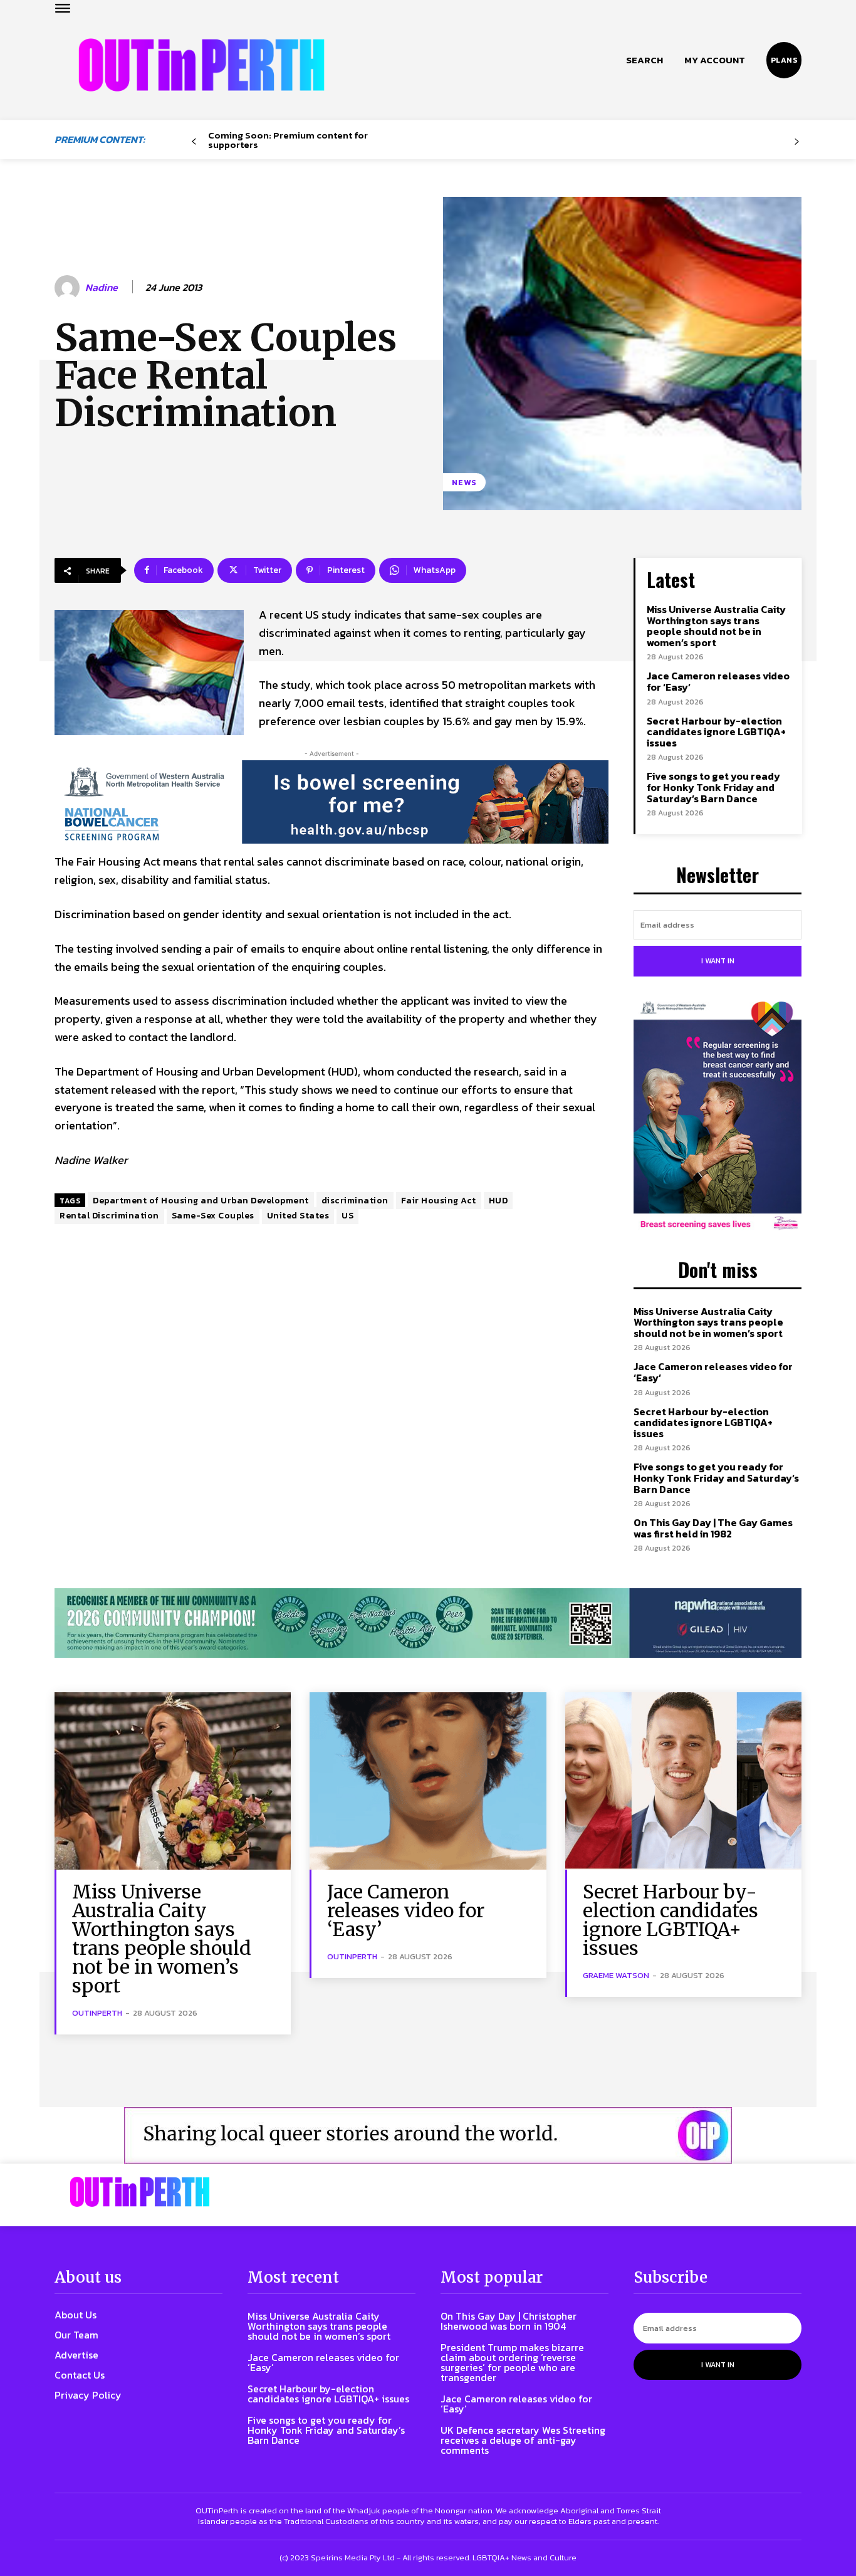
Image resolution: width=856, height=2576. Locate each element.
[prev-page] (194, 142)
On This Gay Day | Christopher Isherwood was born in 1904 (509, 2321)
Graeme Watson (616, 1975)
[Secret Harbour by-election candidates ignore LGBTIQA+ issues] (683, 1781)
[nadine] (69, 288)
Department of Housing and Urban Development (201, 1201)
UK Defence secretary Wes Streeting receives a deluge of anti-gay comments (523, 2440)
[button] (645, 60)
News (464, 482)
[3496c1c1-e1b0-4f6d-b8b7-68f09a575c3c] (428, 1623)
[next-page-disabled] (797, 142)
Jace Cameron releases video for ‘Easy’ (718, 681)
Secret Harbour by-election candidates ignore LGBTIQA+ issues (716, 732)
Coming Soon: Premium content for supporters (288, 140)
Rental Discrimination (109, 1216)
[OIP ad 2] (428, 2135)
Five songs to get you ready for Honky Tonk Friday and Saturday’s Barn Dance (713, 787)
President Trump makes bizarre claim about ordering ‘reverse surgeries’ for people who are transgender (512, 2362)
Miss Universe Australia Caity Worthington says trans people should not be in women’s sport (716, 626)
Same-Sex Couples (213, 1216)
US (347, 1216)
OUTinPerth (97, 2013)
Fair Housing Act (439, 1201)
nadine (102, 287)
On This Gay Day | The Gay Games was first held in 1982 (713, 1528)
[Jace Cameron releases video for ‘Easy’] (428, 1781)
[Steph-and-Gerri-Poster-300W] (718, 1117)
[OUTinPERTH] (201, 65)
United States (298, 1216)
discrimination (355, 1201)
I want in (718, 961)
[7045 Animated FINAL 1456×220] (331, 802)
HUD (498, 1201)
